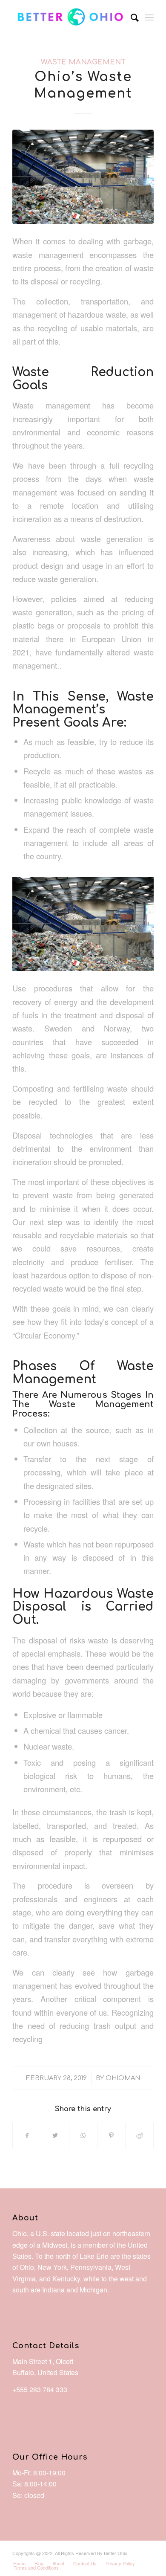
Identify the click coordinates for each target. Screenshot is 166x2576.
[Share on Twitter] (55, 2136)
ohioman (123, 2078)
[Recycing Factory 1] (83, 177)
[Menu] (149, 17)
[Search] (130, 17)
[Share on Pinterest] (111, 2136)
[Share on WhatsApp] (83, 2136)
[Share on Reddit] (139, 2136)
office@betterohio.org (45, 2401)
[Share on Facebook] (27, 2136)
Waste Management (83, 62)
